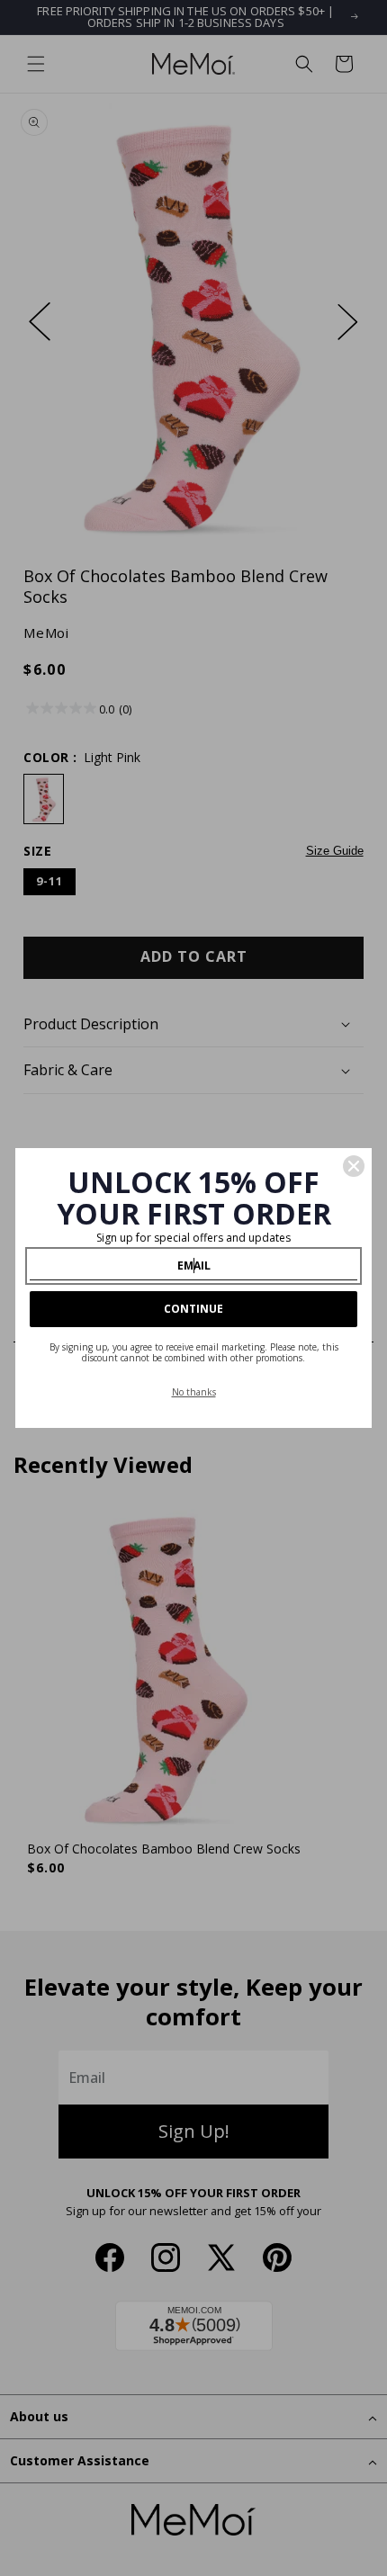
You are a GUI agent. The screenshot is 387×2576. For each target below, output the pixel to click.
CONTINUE (193, 1309)
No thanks (194, 1392)
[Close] (354, 1166)
